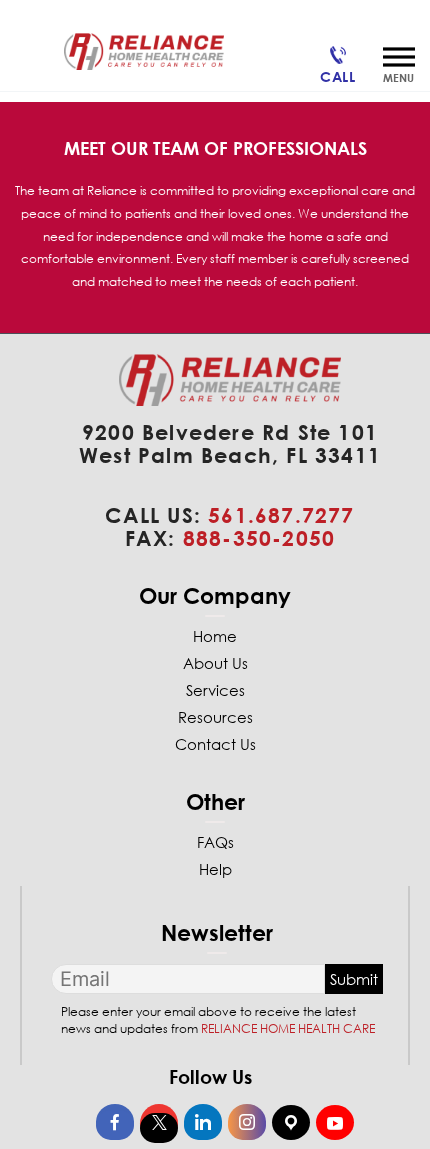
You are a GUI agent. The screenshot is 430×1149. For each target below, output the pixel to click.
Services (215, 690)
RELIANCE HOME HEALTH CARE (288, 1028)
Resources (215, 717)
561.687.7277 (281, 515)
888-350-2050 (259, 538)
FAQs (215, 842)
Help (215, 869)
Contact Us (215, 744)
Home (215, 636)
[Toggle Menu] (399, 56)
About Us (215, 663)
